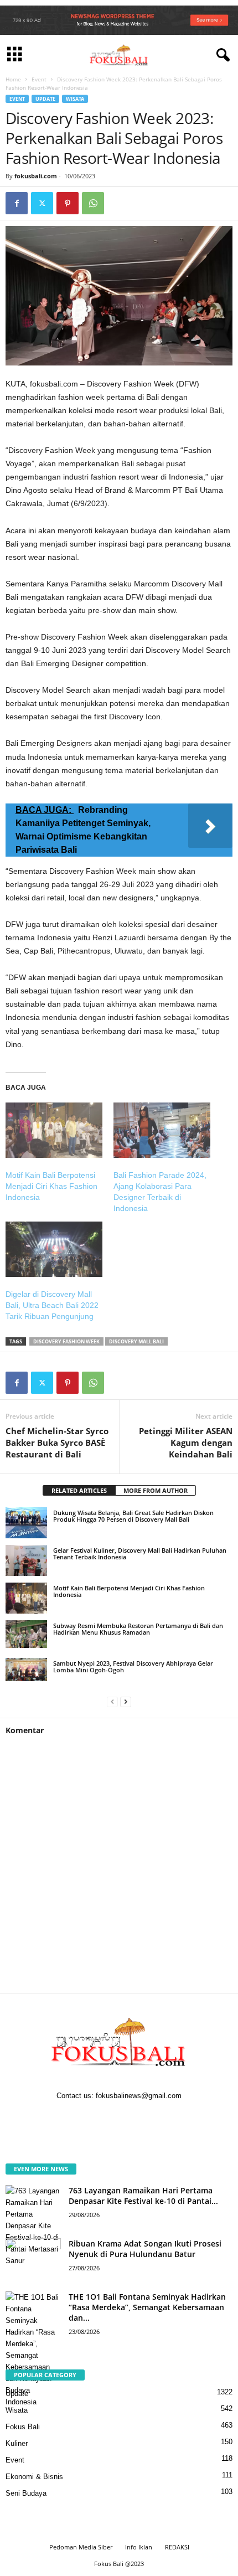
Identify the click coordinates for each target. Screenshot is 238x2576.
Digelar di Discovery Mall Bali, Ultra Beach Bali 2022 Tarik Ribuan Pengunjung (52, 1305)
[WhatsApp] (93, 203)
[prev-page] (112, 1701)
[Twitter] (42, 203)
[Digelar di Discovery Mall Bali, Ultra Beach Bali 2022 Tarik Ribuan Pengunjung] (54, 1249)
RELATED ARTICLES (79, 1490)
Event (39, 79)
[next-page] (126, 1701)
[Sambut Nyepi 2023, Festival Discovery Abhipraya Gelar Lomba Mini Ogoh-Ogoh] (26, 1670)
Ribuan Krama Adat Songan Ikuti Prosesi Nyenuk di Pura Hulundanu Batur (145, 2249)
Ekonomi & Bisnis (34, 2477)
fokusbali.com (36, 176)
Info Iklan (139, 2547)
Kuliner (17, 2443)
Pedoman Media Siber (81, 2547)
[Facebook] (17, 203)
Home (13, 79)
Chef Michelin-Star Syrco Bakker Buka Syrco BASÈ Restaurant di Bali (57, 1442)
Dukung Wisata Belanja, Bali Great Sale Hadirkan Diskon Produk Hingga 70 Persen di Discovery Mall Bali (133, 1516)
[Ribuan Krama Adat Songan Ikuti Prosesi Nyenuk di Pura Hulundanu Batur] (33, 2259)
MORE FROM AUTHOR (156, 1490)
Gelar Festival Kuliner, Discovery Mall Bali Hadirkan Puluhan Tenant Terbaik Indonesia (140, 1554)
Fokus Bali (23, 2427)
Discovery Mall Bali (136, 1341)
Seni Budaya (26, 2493)
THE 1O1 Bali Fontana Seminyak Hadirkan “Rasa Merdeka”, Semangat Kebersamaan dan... (147, 2307)
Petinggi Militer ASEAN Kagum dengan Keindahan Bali (186, 1442)
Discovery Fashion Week (66, 1341)
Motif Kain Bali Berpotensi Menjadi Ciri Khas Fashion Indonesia (51, 1186)
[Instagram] (109, 2118)
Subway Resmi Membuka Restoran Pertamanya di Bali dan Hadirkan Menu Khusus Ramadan (138, 1629)
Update (45, 99)
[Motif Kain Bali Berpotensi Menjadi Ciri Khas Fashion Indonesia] (54, 1130)
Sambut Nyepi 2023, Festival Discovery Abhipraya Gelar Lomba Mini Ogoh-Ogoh (133, 1666)
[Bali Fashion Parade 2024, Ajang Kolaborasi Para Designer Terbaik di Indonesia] (162, 1130)
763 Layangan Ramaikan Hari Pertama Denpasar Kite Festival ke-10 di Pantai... (143, 2196)
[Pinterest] (68, 203)
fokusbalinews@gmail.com (139, 2096)
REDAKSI (177, 2547)
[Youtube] (153, 2118)
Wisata (75, 99)
